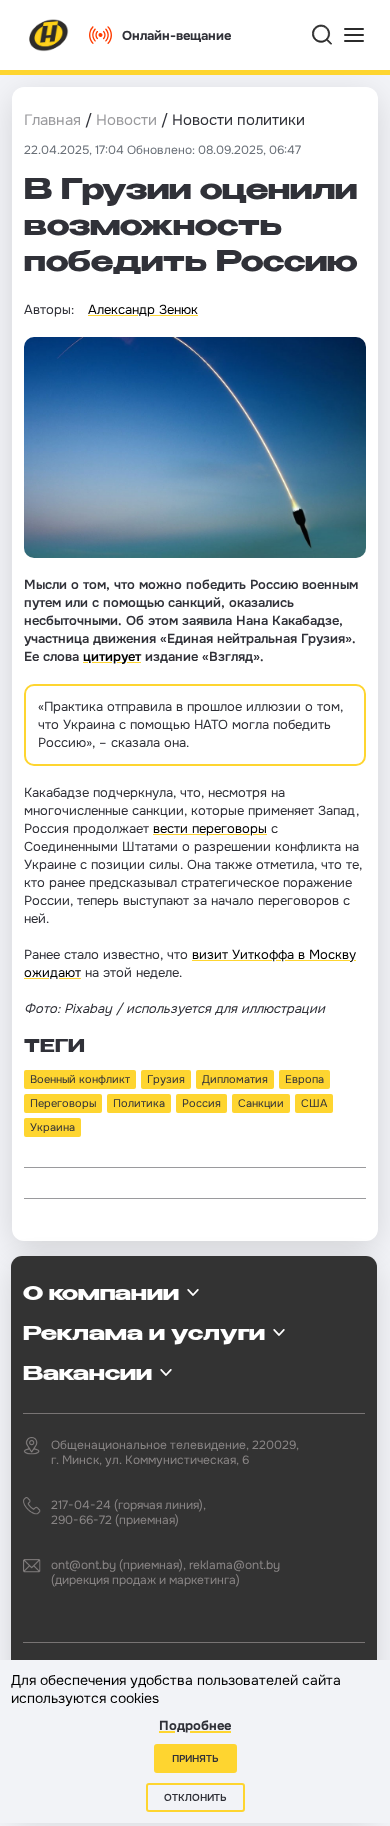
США (314, 1103)
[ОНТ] (49, 35)
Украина (52, 1127)
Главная (52, 120)
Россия (201, 1103)
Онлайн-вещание (176, 35)
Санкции (261, 1103)
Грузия (166, 1079)
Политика (139, 1103)
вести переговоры (210, 828)
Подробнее (195, 1725)
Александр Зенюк (143, 309)
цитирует (112, 656)
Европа (304, 1079)
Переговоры (63, 1103)
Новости (126, 120)
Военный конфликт (80, 1079)
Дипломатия (235, 1079)
